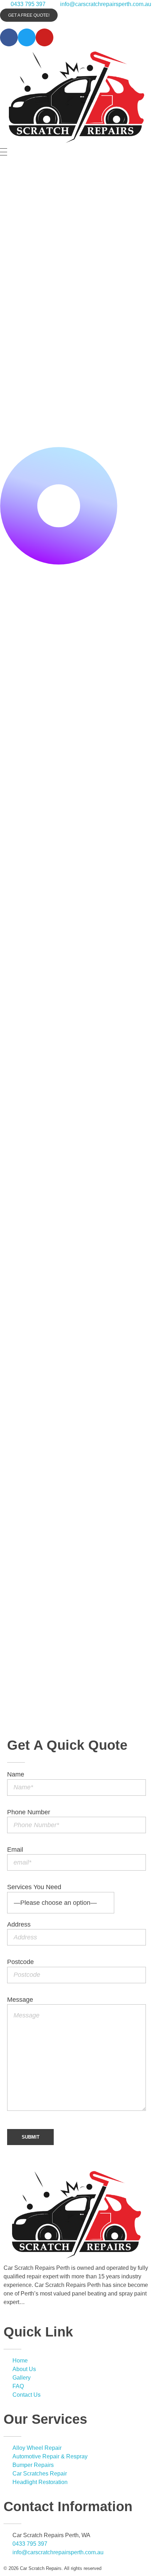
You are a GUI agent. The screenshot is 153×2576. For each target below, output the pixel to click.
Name (16, 1774)
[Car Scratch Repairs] (76, 96)
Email (15, 1850)
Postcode (20, 1962)
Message (20, 2000)
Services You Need (34, 1887)
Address (19, 1924)
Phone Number (29, 1812)
